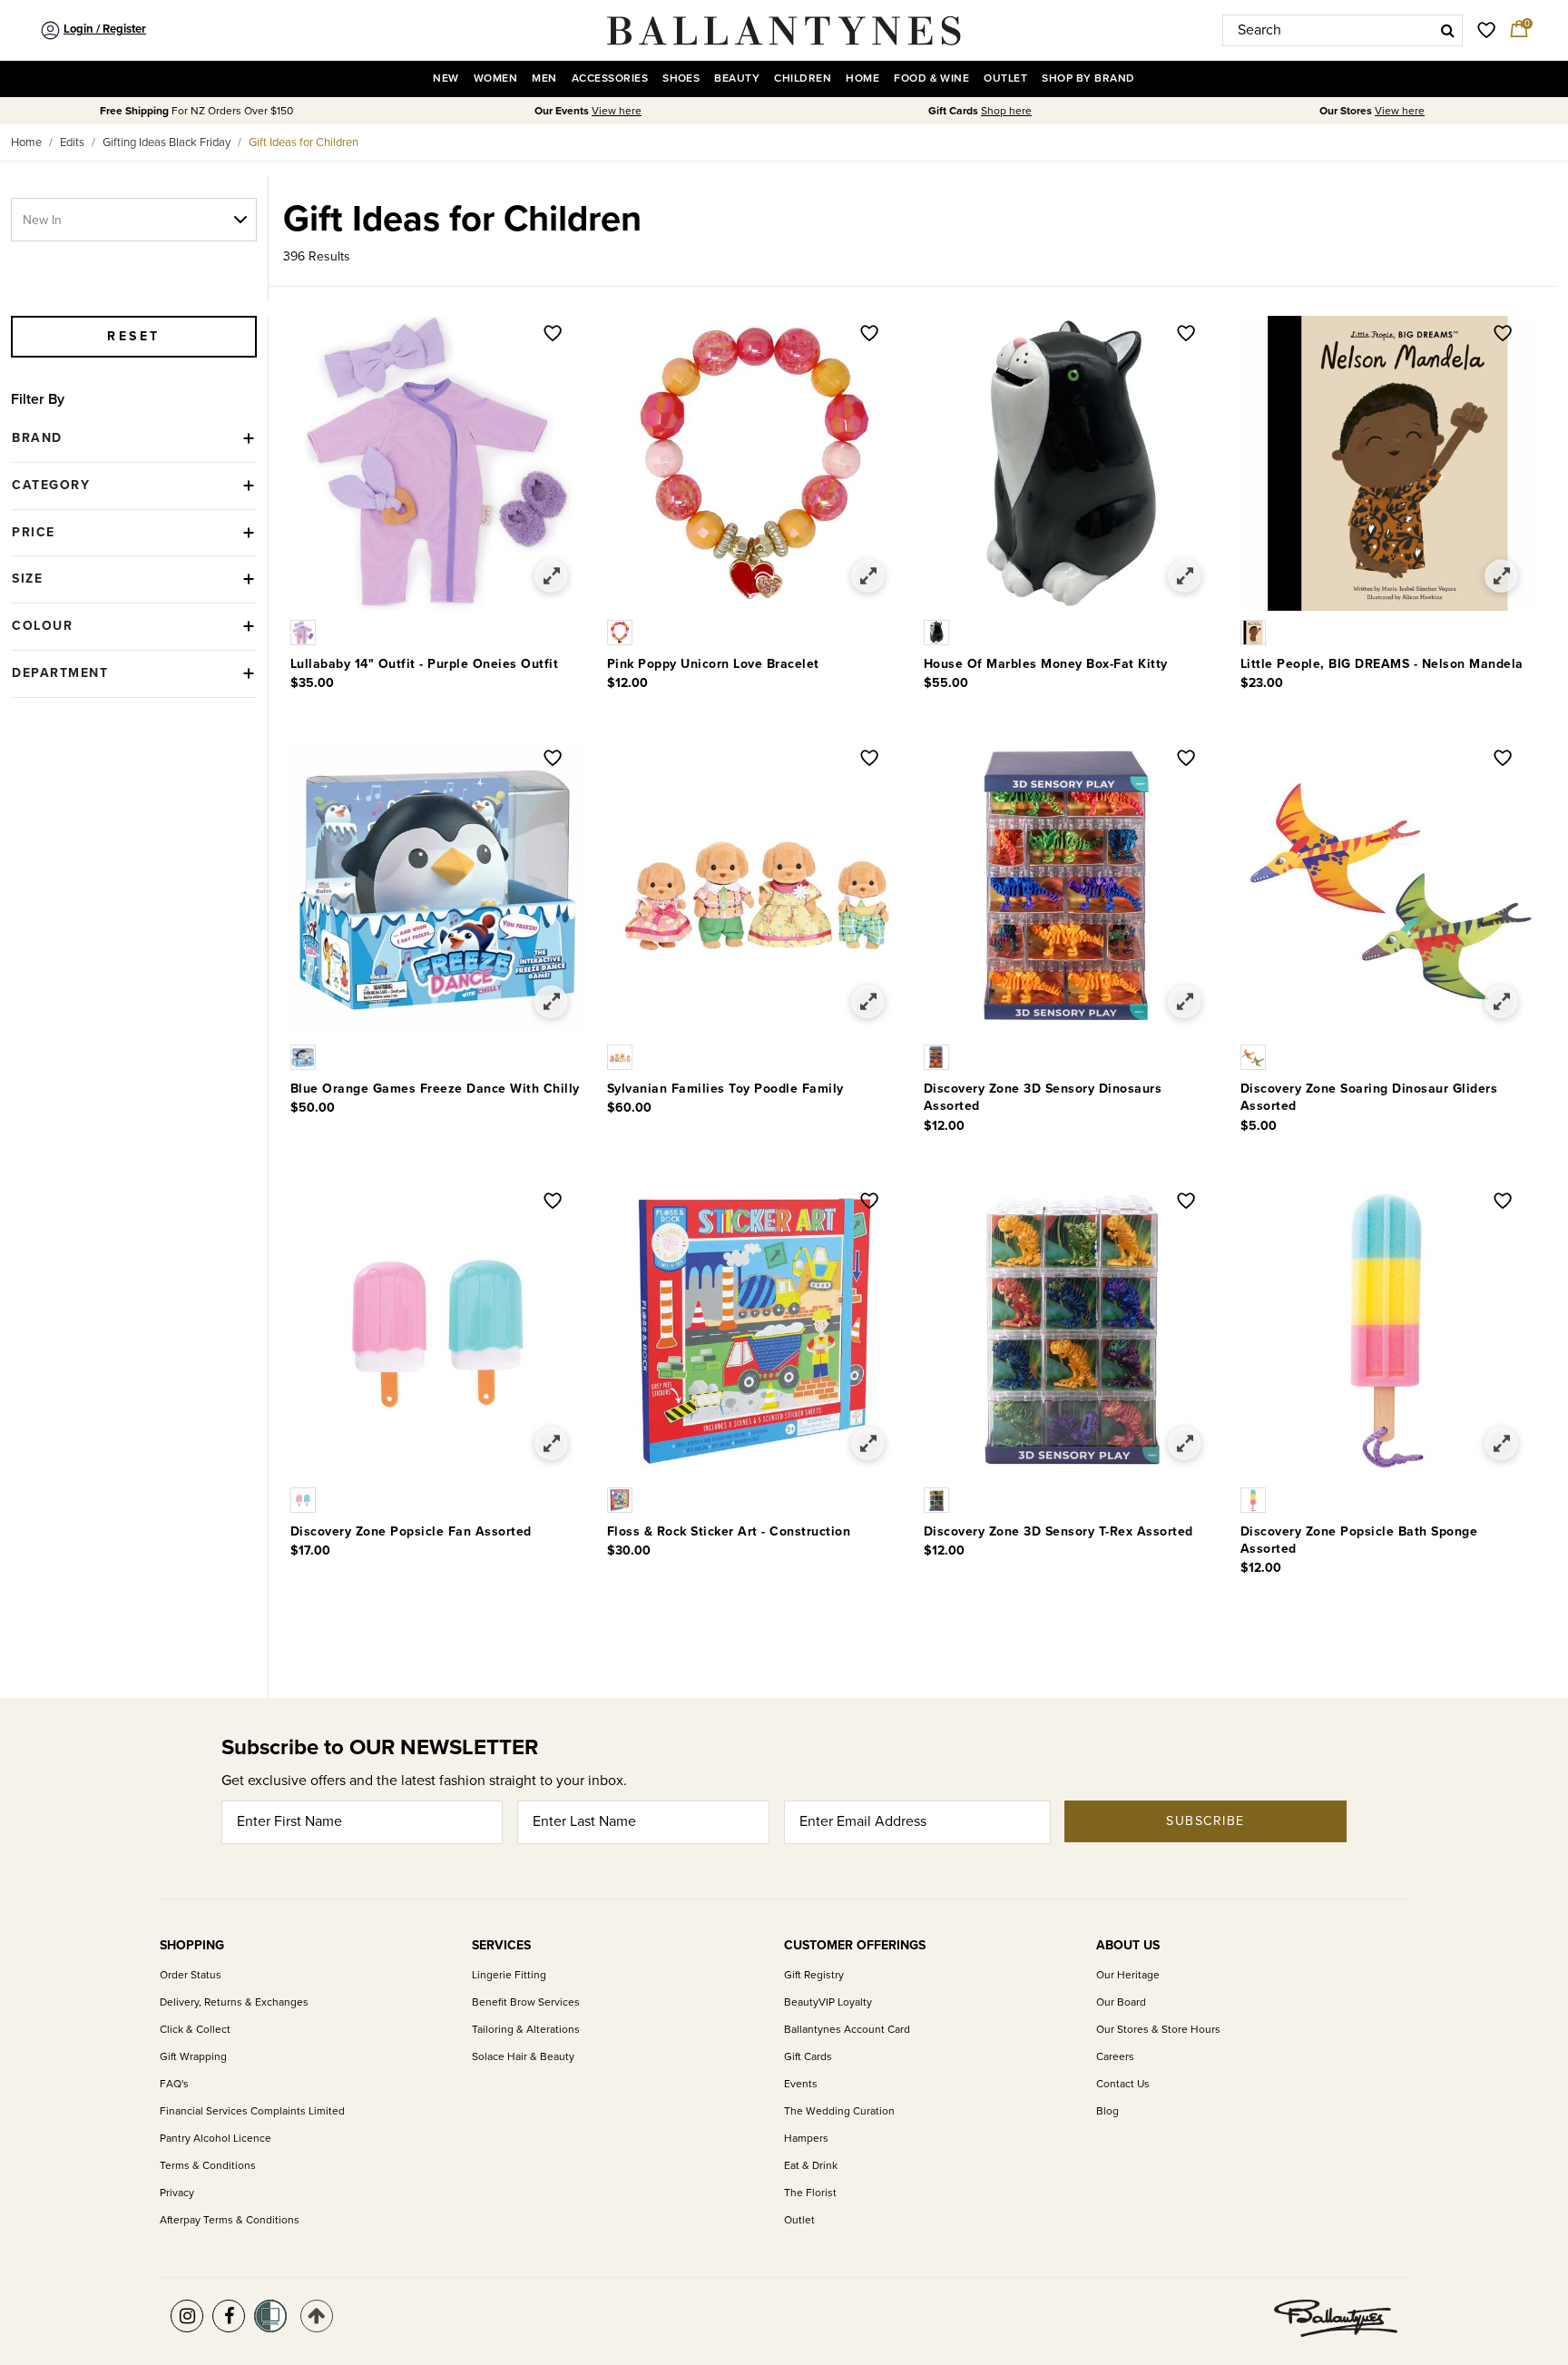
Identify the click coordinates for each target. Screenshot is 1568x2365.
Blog (1107, 2111)
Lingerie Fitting (509, 1975)
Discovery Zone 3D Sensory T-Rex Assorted (1058, 1531)
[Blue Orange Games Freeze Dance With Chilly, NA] (305, 1056)
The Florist (810, 2193)
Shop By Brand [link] (1088, 79)
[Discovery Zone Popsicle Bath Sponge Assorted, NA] (1255, 1498)
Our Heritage (1128, 1975)
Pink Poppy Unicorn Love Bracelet (713, 664)
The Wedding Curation (839, 2111)
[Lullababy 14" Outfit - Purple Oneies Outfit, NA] (305, 632)
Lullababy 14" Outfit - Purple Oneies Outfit (425, 664)
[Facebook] (229, 2316)
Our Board (1121, 2002)
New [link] (446, 79)
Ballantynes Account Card (847, 2030)
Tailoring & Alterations (526, 2030)
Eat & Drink (811, 2166)
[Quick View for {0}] (551, 577)
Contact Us (1123, 2084)
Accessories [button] (610, 79)
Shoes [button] (681, 79)
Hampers (806, 2139)
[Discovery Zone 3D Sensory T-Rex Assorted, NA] (938, 1498)
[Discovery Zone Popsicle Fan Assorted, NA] (305, 1498)
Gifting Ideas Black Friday (167, 142)
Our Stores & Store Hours (1158, 2030)
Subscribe (1205, 1821)
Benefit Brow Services (526, 2002)
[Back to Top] (317, 2316)
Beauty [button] (737, 79)
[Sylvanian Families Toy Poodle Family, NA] (622, 1056)
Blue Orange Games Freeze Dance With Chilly (435, 1089)
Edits (72, 142)
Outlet (799, 2220)
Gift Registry (814, 1975)
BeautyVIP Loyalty (828, 2002)
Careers (1115, 2057)
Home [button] (862, 79)
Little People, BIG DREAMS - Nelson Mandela (1382, 664)
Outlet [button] (1005, 79)
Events (801, 2084)
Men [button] (544, 79)
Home (26, 142)
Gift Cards (808, 2057)
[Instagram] (187, 2316)
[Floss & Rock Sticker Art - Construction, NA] (622, 1498)
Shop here (1006, 111)
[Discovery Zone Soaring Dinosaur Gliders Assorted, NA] (1255, 1056)
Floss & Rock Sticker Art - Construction (729, 1531)
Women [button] (495, 79)
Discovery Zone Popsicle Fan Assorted (411, 1531)
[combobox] (1343, 30)
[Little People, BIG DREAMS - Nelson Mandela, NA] (1255, 632)
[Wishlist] (553, 335)
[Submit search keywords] (1448, 30)
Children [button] (803, 79)
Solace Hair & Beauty (523, 2057)
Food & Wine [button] (931, 79)
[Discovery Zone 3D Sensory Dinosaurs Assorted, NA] (938, 1056)
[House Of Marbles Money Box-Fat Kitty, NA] (938, 632)
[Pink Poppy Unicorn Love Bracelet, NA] (622, 632)
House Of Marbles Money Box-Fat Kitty (1046, 664)
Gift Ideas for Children (304, 142)
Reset (134, 336)
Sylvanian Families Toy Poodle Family (725, 1089)
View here (617, 111)
